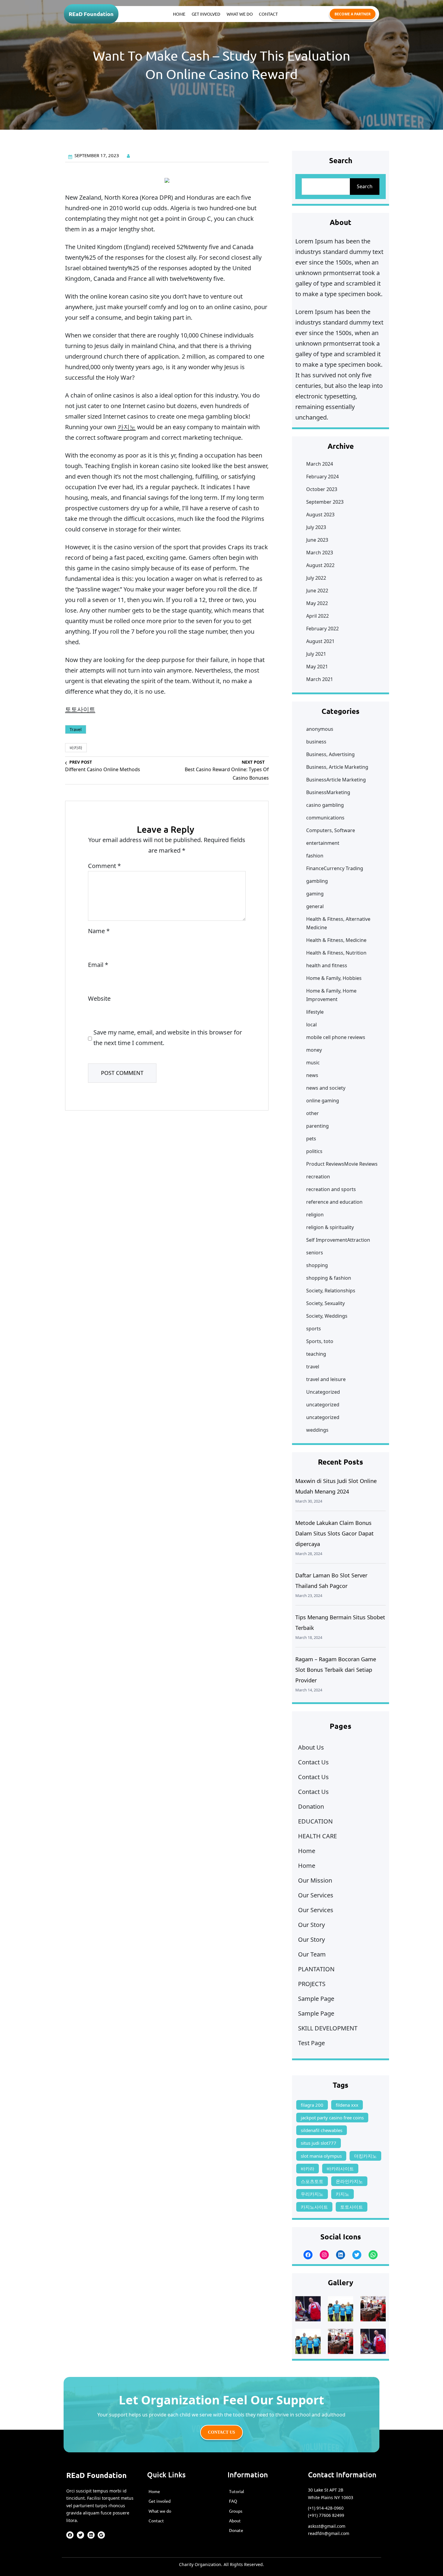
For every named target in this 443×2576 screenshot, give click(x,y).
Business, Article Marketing (337, 767)
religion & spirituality (330, 1227)
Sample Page (316, 1999)
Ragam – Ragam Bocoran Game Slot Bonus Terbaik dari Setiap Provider (336, 1670)
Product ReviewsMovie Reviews (342, 1164)
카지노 (127, 427)
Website (99, 998)
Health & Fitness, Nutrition (336, 953)
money (314, 1050)
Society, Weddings (327, 1316)
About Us (311, 1747)
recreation (318, 1177)
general (315, 906)
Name (99, 931)
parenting (317, 1126)
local (311, 1025)
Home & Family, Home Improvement (331, 995)
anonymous (320, 729)
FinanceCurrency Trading (335, 868)
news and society (326, 1088)
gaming (315, 894)
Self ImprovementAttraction (338, 1240)
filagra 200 (312, 2105)
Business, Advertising (330, 754)
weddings (317, 1430)
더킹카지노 (365, 2156)
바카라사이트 (340, 2169)
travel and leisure (326, 1379)
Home (307, 1851)
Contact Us (313, 1762)
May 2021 (317, 667)
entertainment (323, 843)
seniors (315, 1253)
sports (314, 1329)
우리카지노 (312, 2194)
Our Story (311, 1925)
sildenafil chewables (322, 2130)
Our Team (312, 1954)
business (316, 742)
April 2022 (317, 616)
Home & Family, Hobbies (334, 978)
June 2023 (317, 540)
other (313, 1113)
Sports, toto (320, 1341)
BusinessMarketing (328, 792)
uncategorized (323, 1405)
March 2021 (320, 679)
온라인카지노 (349, 2181)
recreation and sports (331, 1189)
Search (365, 186)
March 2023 (320, 553)
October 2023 (322, 489)
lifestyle (315, 1012)
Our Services (316, 1895)
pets (311, 1139)
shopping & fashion (329, 1278)
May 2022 (317, 603)
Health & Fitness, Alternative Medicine (338, 923)
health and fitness (327, 965)
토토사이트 (80, 709)
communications (325, 818)
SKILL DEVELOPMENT (328, 2028)
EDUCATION (315, 1821)
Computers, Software (331, 830)
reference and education (334, 1202)
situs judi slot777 (319, 2143)
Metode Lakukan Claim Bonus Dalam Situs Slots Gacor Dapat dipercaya (335, 1533)
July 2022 (316, 578)
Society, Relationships (331, 1291)
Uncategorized (323, 1392)
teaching (316, 1354)
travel (76, 729)
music (313, 1063)
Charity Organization (200, 2564)
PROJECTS (312, 1984)
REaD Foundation (91, 14)
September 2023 (325, 502)
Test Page (311, 2043)
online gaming (323, 1101)
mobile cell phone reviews (336, 1037)
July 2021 (316, 654)
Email (98, 965)
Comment (104, 866)
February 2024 (322, 477)
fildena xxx (347, 2105)
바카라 (76, 748)
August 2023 (320, 515)
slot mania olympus (321, 2156)
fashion (315, 856)
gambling (317, 881)
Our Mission (315, 1880)
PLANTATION (316, 1969)
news (312, 1075)
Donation (311, 1806)
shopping (317, 1265)
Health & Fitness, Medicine (336, 940)
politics (314, 1151)
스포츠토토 (312, 2181)
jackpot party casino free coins (332, 2118)
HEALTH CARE (317, 1836)
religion (315, 1215)
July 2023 (316, 527)
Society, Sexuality (325, 1303)
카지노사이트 (314, 2207)
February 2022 (322, 629)
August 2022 (320, 565)
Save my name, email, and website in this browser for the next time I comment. (168, 1038)
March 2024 (320, 464)
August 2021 (320, 641)
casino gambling (325, 805)
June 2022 (317, 591)
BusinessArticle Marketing (336, 780)
